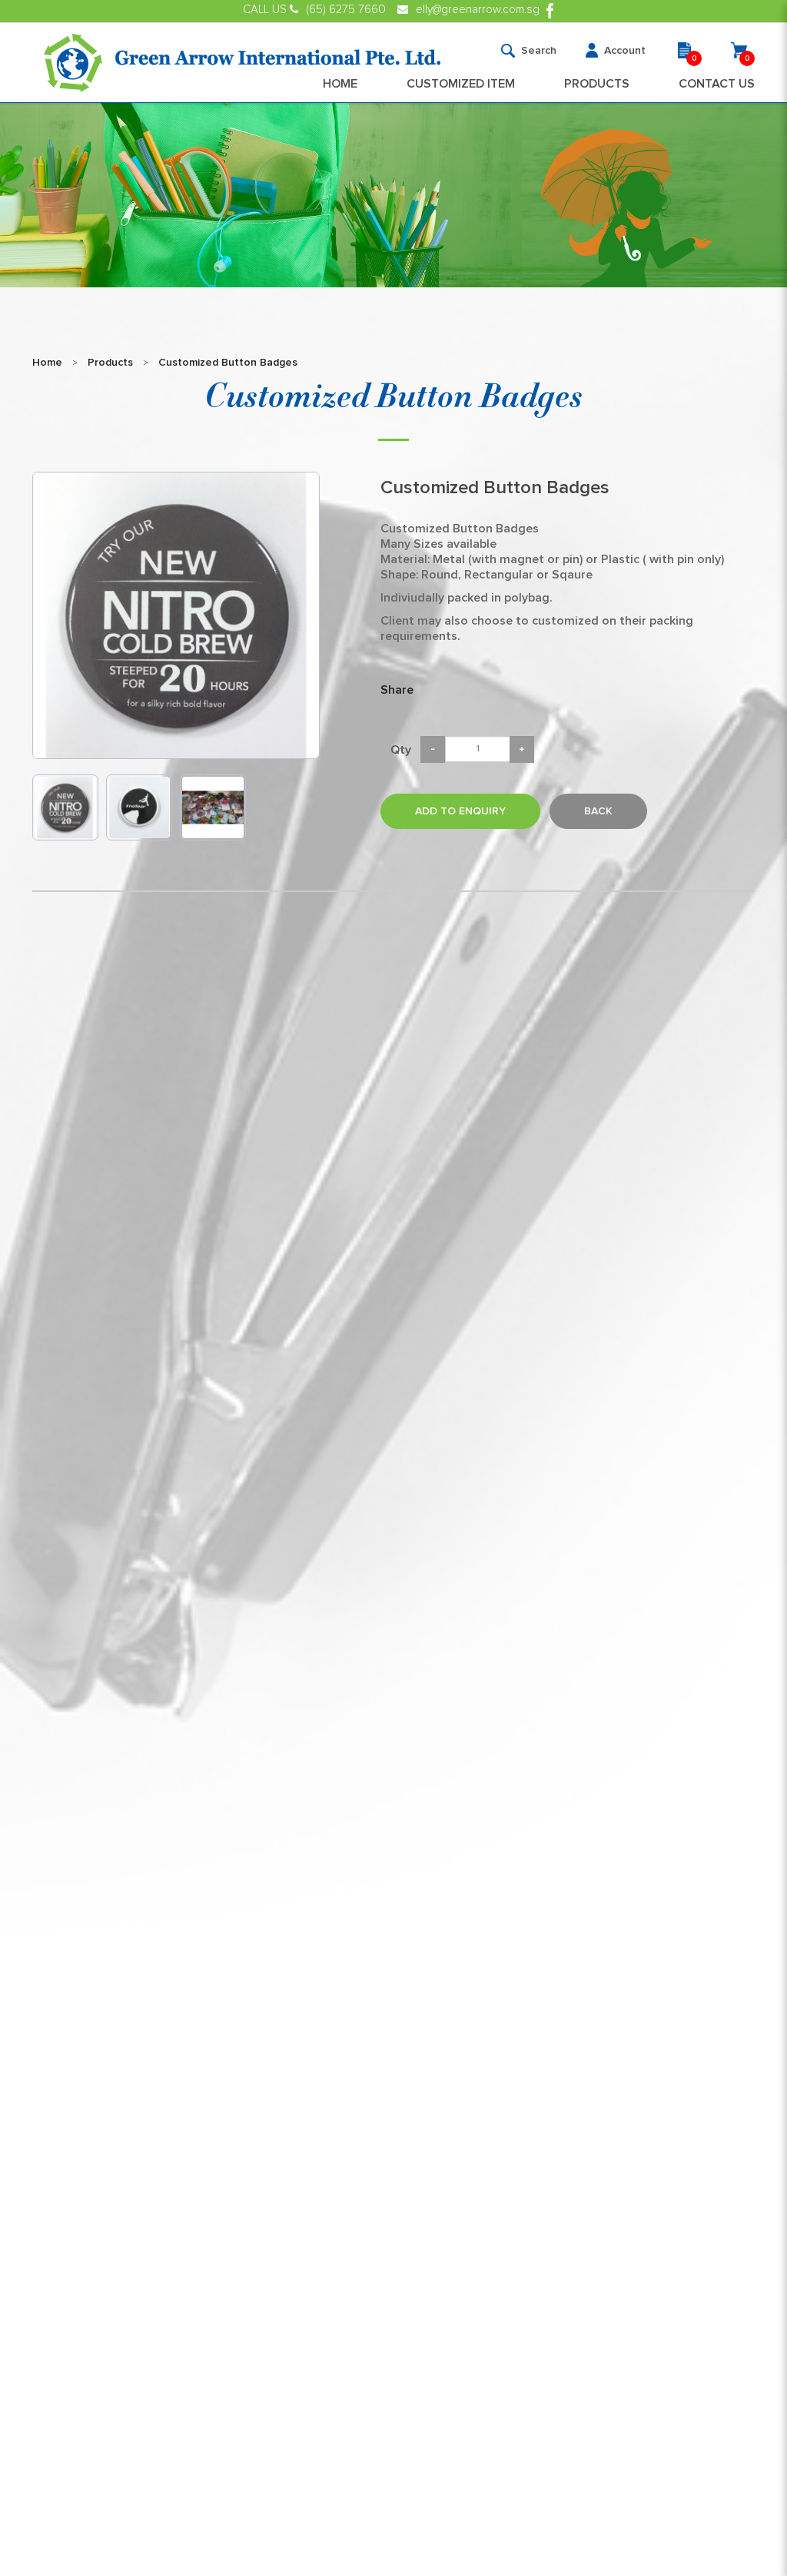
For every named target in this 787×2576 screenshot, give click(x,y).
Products (110, 363)
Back (598, 811)
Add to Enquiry (460, 811)
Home (47, 363)
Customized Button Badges (228, 363)
